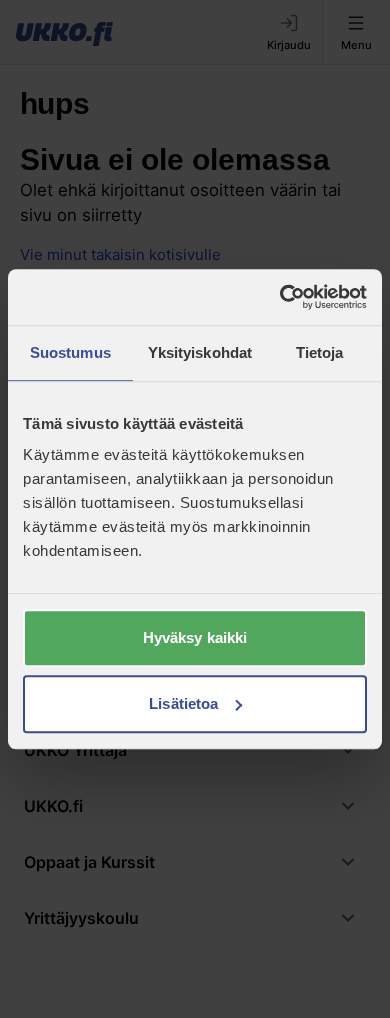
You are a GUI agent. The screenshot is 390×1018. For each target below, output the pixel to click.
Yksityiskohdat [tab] (200, 352)
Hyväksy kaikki (195, 637)
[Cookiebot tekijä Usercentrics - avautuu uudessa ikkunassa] (280, 297)
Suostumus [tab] (70, 352)
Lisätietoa (183, 703)
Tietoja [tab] (320, 352)
